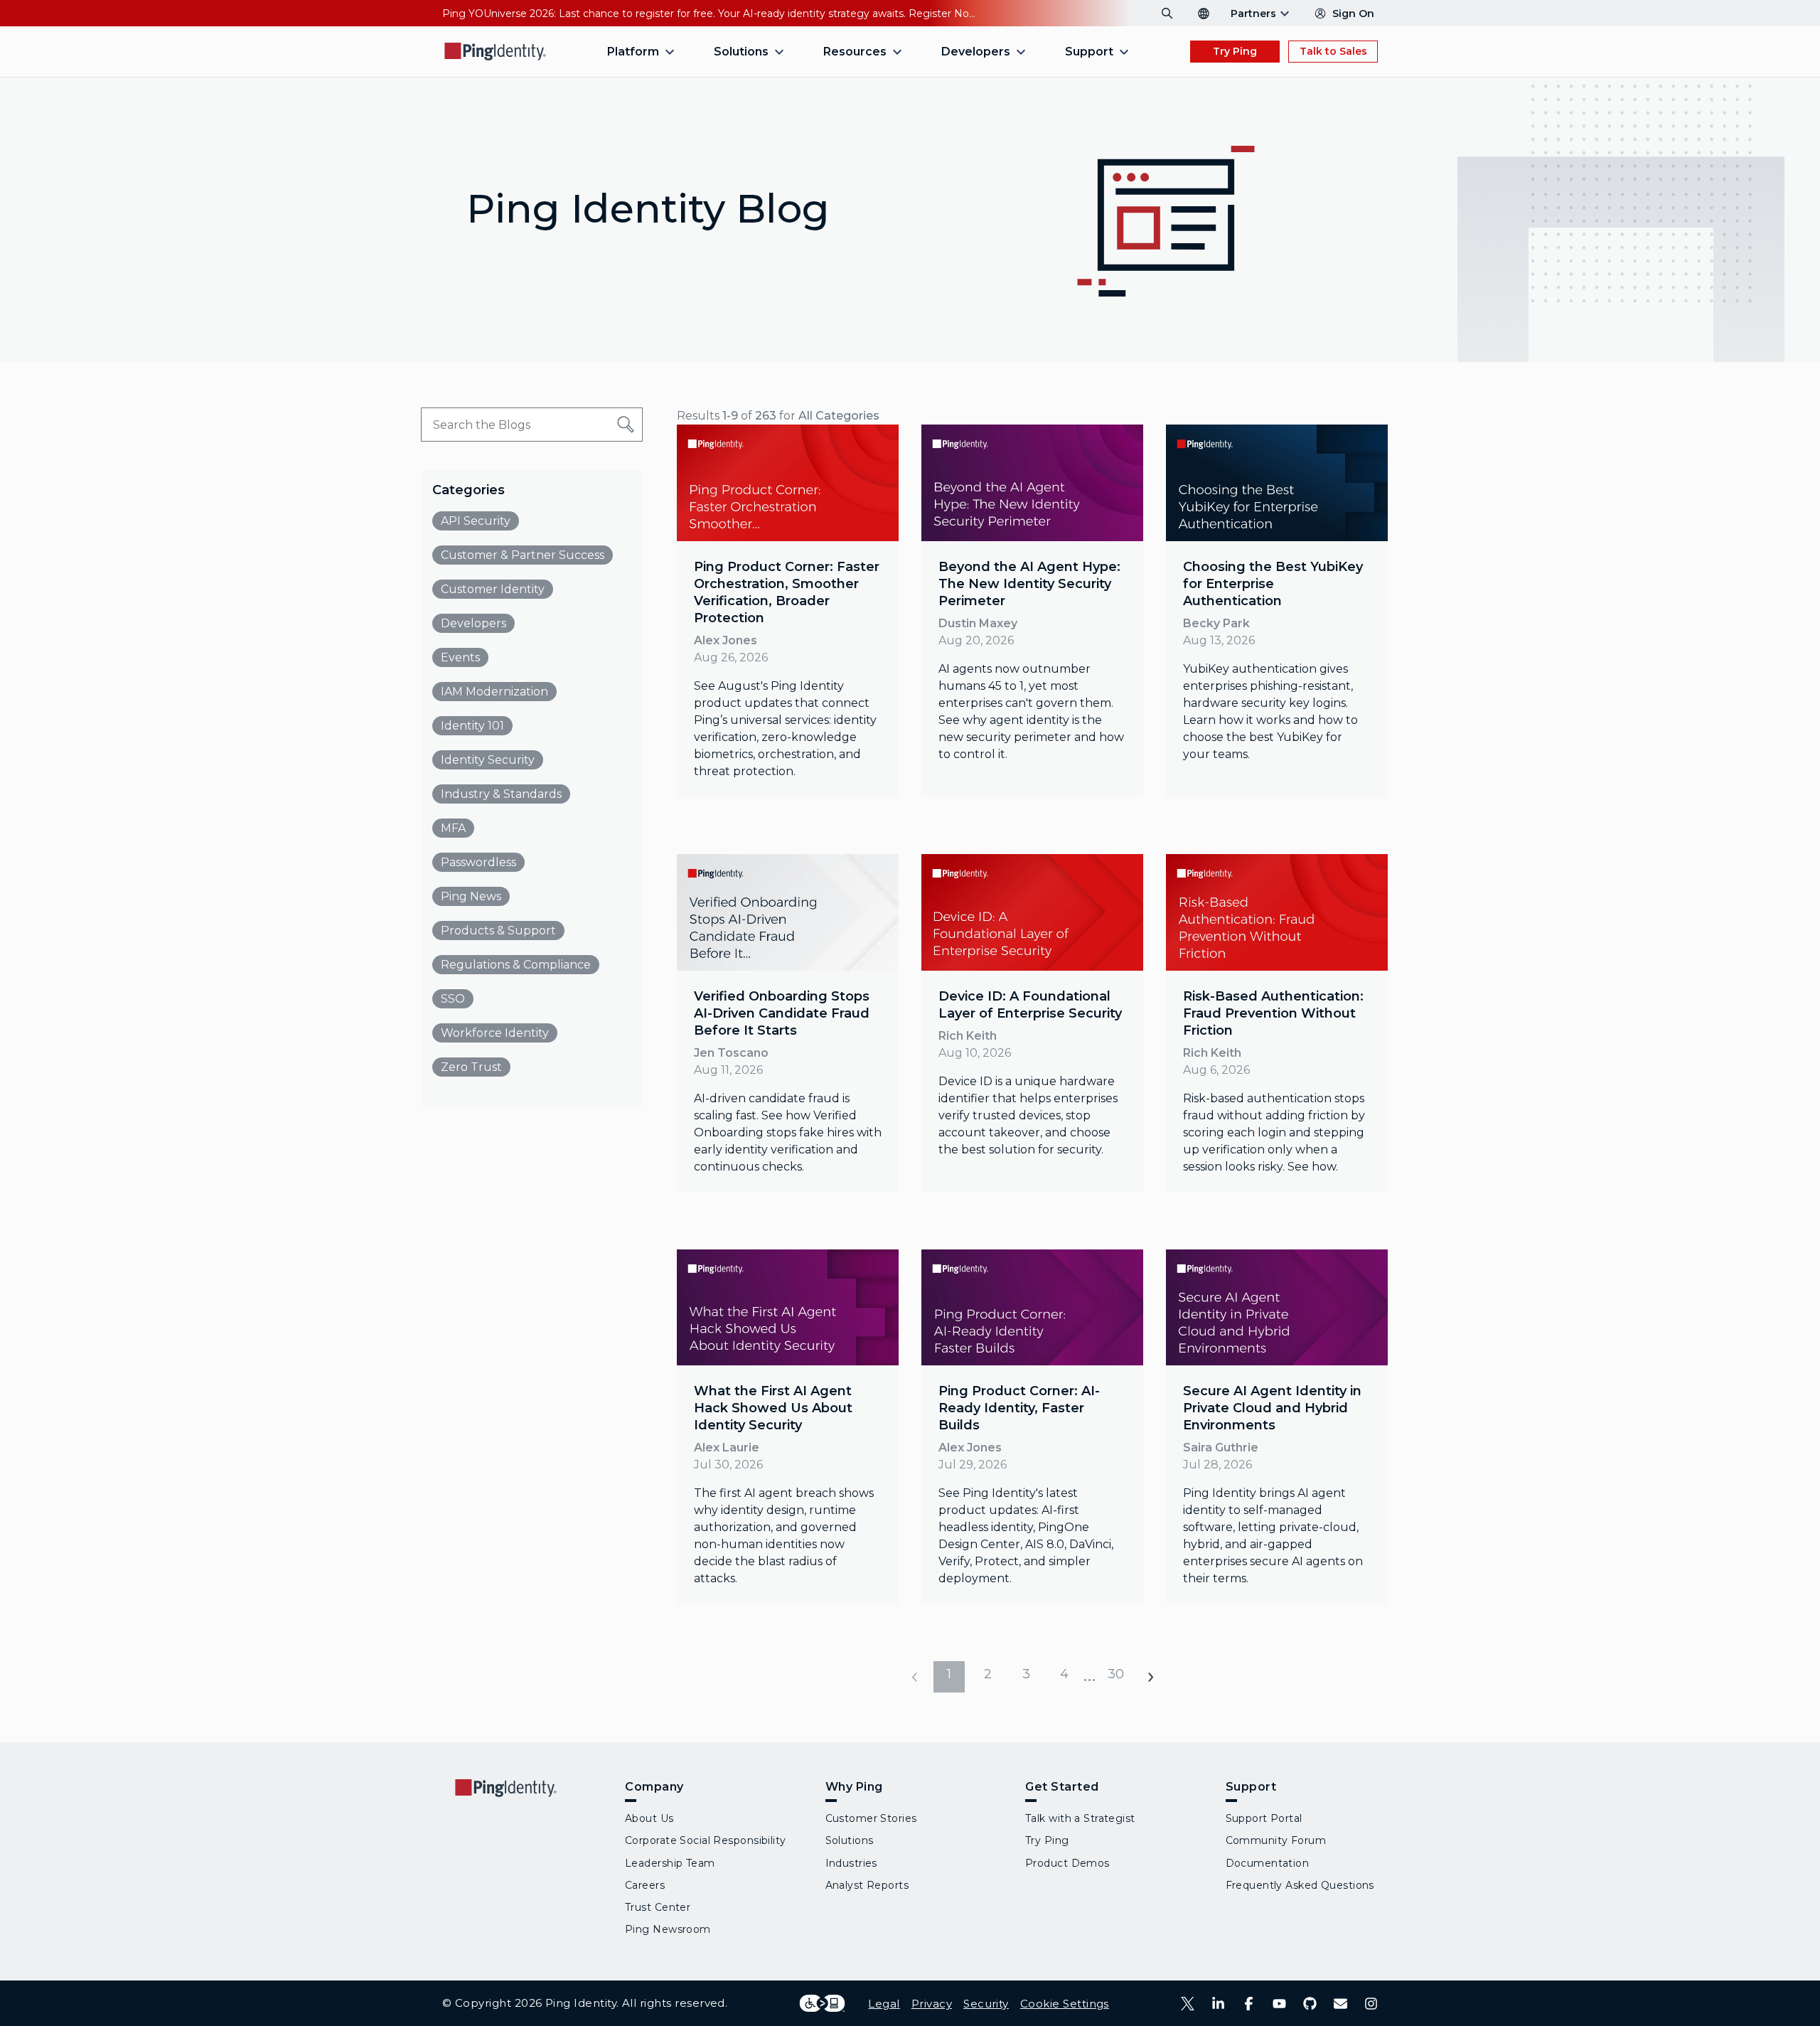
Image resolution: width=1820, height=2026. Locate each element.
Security (986, 2004)
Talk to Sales (1333, 51)
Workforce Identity (495, 1033)
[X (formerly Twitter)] (1188, 2004)
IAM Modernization (494, 692)
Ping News (471, 896)
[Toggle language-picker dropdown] (1204, 14)
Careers (645, 1885)
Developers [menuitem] (976, 52)
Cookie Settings (1065, 2004)
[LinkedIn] (1218, 2004)
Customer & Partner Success (523, 555)
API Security (476, 521)
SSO (453, 999)
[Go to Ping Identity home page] (496, 52)
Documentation (1268, 1863)
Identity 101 (472, 726)
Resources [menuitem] (855, 52)
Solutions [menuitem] (741, 52)
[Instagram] (1371, 2004)
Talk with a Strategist (1080, 1818)
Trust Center (658, 1907)
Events (460, 657)
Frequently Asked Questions (1300, 1885)
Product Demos (1067, 1863)
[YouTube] (1279, 2004)
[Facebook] (1249, 2004)
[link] (788, 611)
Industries (851, 1863)
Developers (473, 623)
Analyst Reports (867, 1885)
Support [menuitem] (1089, 52)
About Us (649, 1818)
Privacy (932, 2004)
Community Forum (1276, 1840)
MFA (453, 828)
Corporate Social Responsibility (706, 1840)
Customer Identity (493, 589)
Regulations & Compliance (516, 965)
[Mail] (1340, 2004)
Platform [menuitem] (633, 52)
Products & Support (498, 931)
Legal (884, 2004)
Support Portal (1264, 1818)
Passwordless (478, 862)
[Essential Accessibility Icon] (822, 2003)
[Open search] (1167, 14)
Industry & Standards (501, 794)
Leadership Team (670, 1863)
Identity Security (488, 760)
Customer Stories (871, 1818)
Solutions (850, 1840)
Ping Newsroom (668, 1929)
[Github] (1310, 2004)
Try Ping (1235, 51)
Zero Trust (471, 1067)
